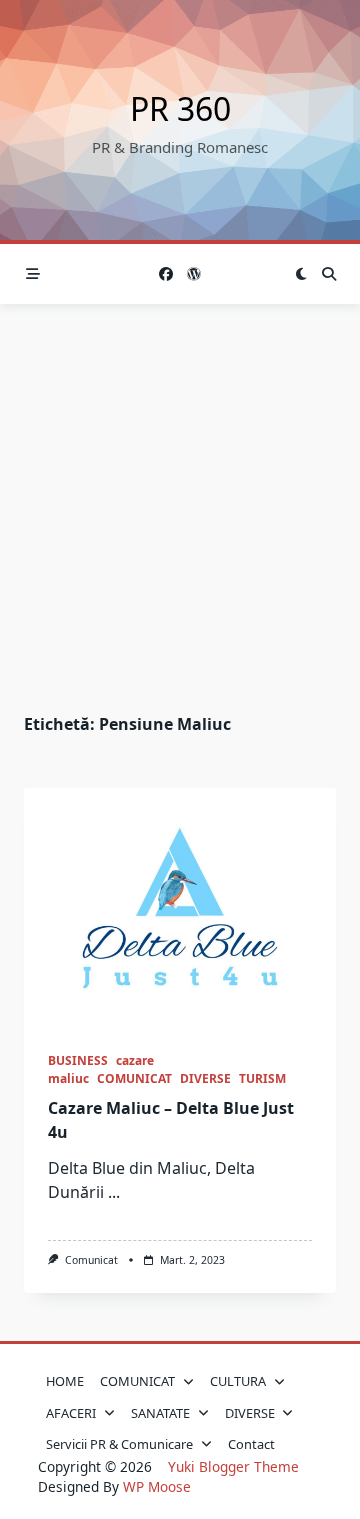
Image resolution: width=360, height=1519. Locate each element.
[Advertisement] (180, 494)
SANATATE (160, 1413)
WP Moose (157, 1486)
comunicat (91, 1260)
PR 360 (180, 108)
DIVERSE (205, 1078)
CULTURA (238, 1381)
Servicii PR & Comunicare (119, 1444)
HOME (65, 1381)
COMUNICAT (134, 1078)
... (114, 1192)
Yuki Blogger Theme (233, 1466)
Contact (251, 1444)
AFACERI (71, 1413)
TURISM (262, 1078)
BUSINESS (78, 1060)
